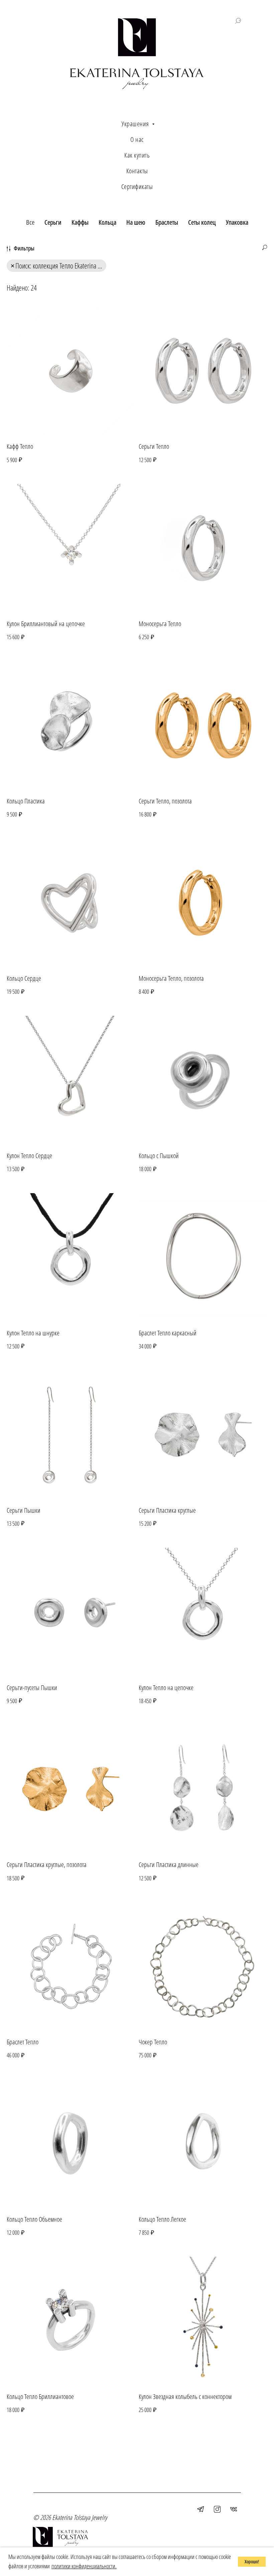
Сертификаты (137, 187)
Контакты (137, 171)
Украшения (136, 124)
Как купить (137, 155)
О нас (137, 139)
